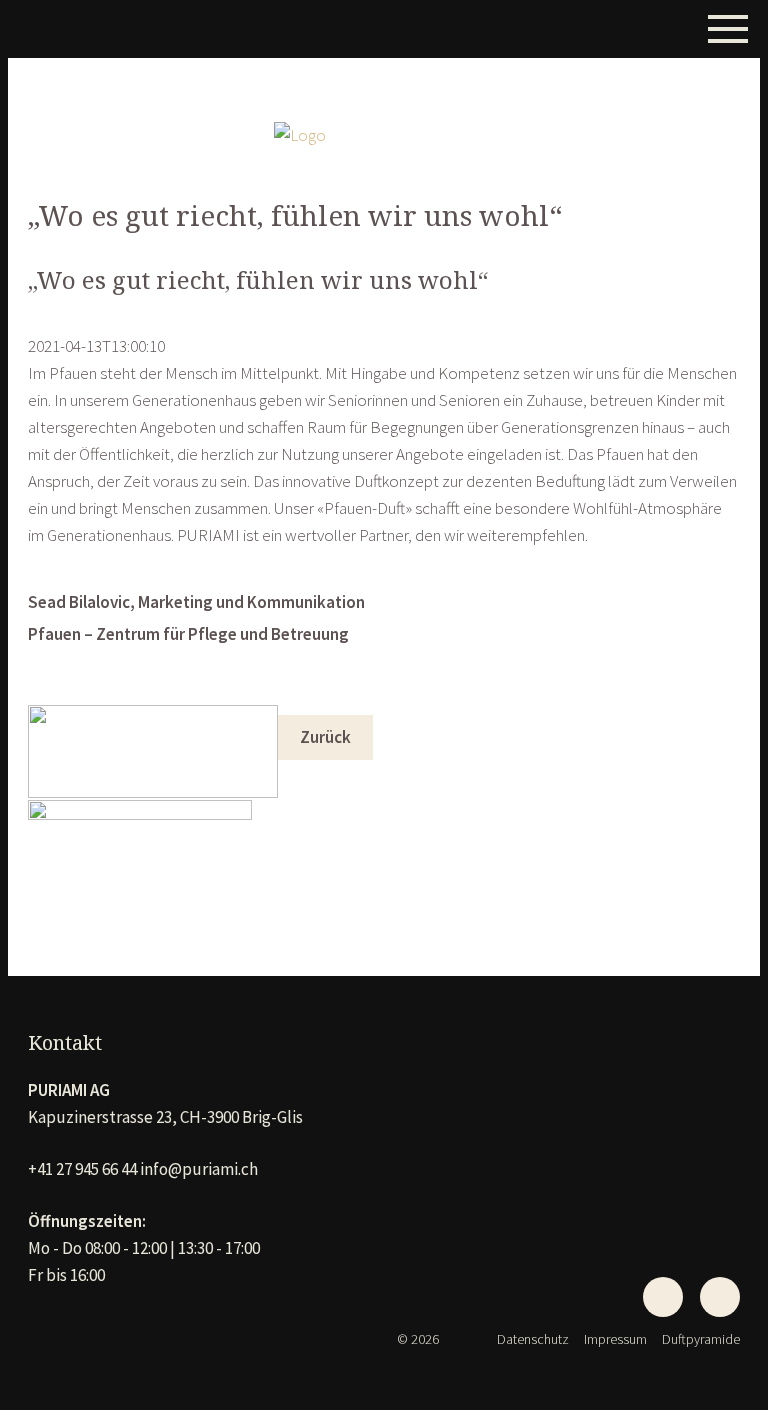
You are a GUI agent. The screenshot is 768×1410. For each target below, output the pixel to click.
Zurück (325, 737)
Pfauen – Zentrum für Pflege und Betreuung (188, 634)
